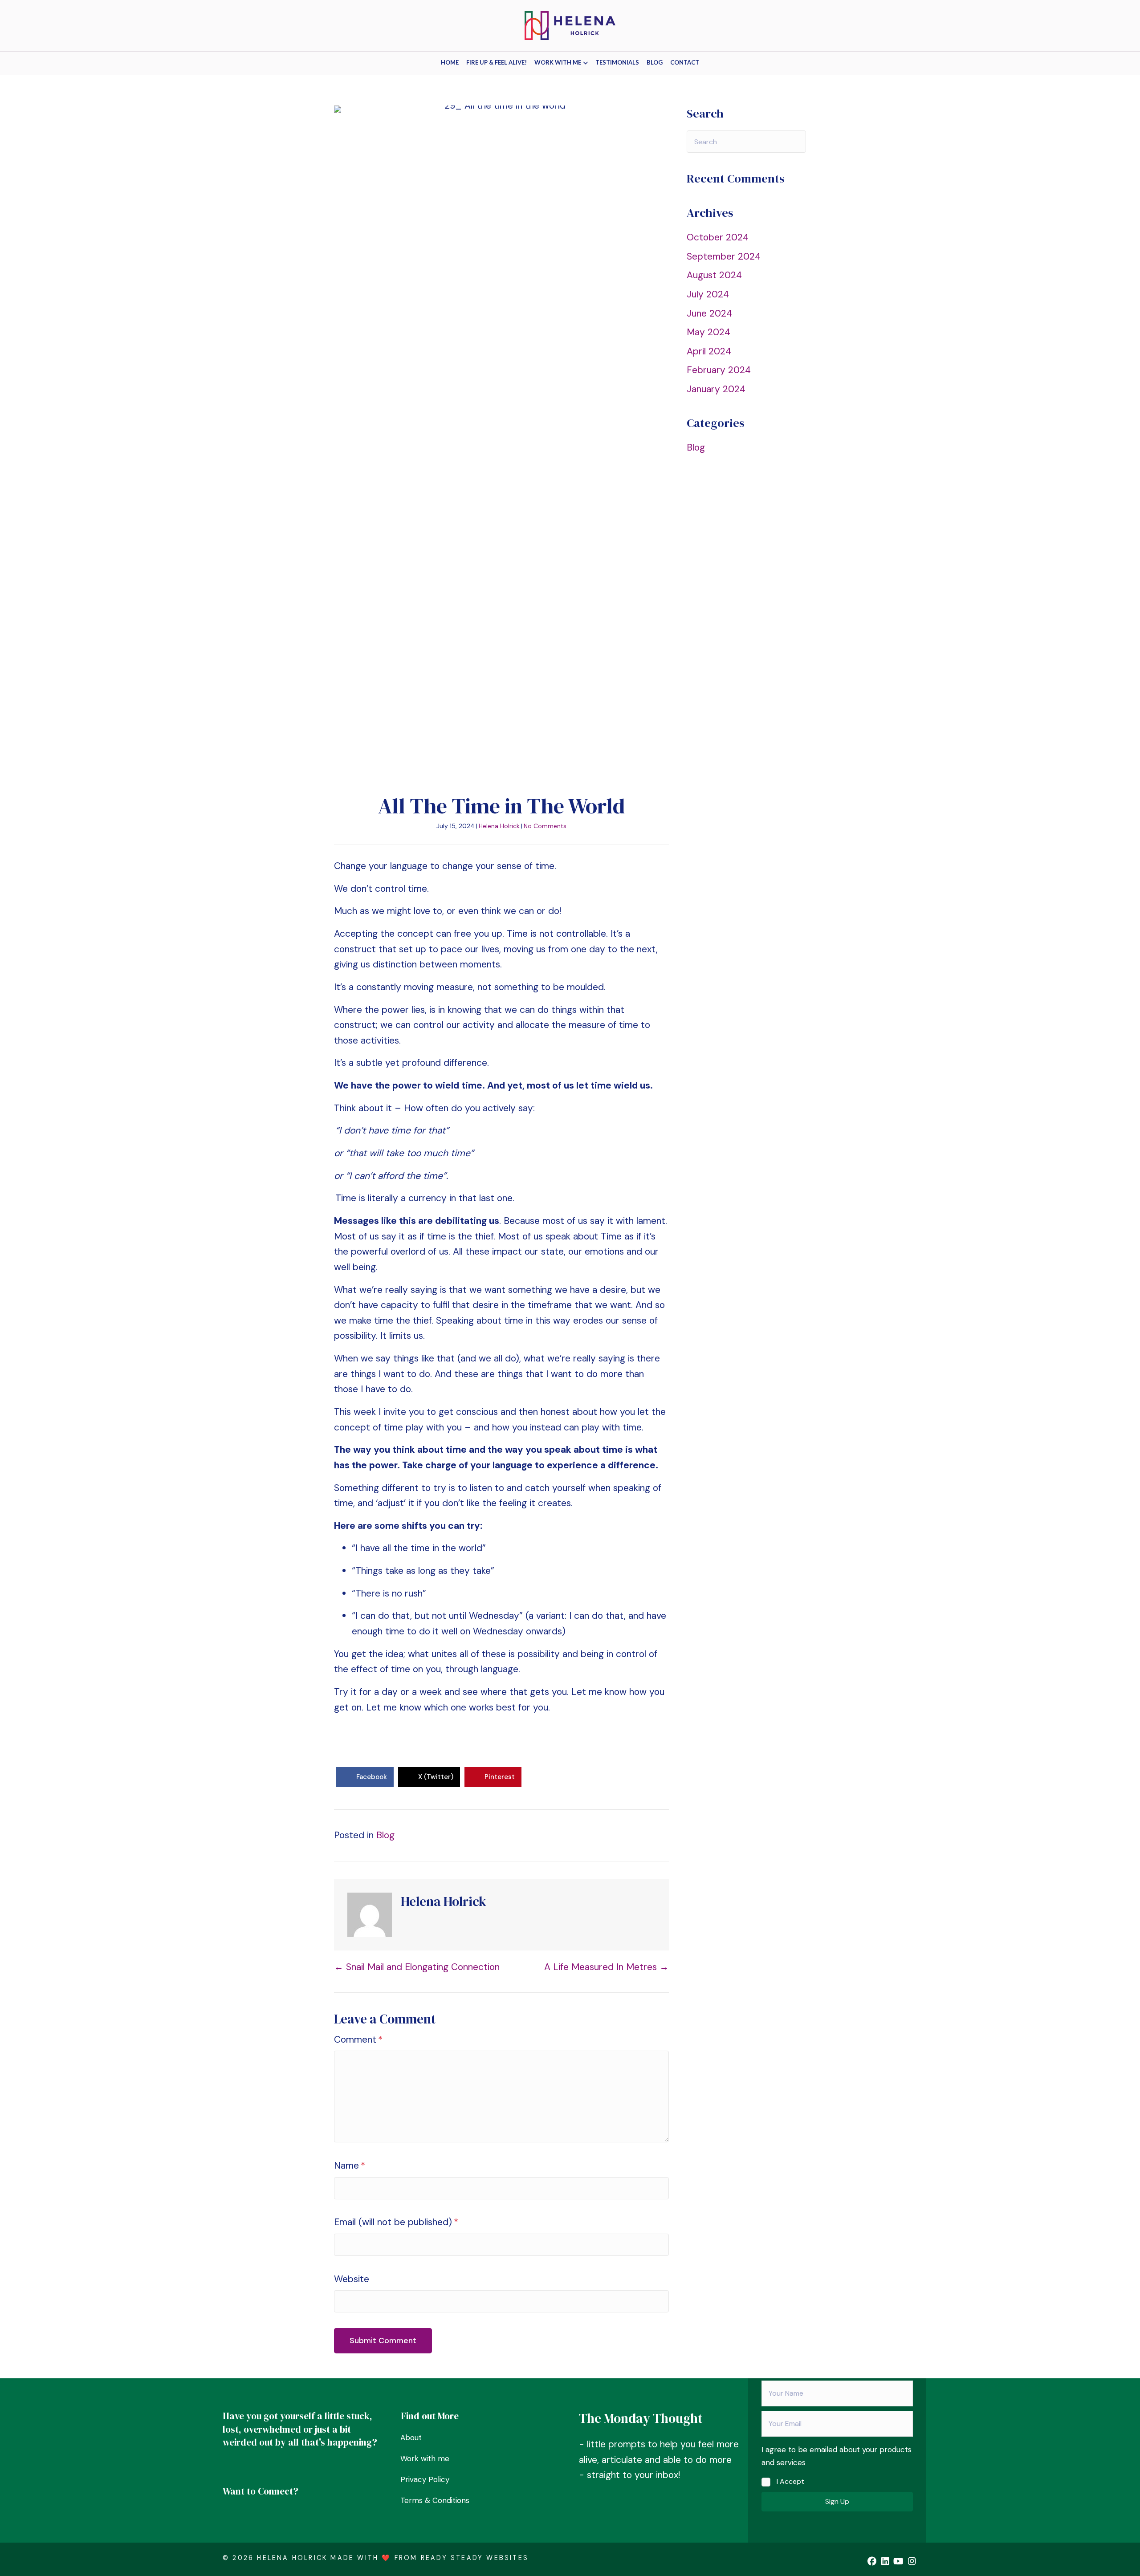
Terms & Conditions (435, 2500)
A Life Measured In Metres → (607, 1967)
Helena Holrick (499, 826)
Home (450, 62)
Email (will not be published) (396, 2222)
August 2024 (714, 275)
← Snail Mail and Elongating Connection (417, 1967)
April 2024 (709, 351)
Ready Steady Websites (475, 2558)
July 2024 (708, 294)
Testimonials (617, 62)
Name (350, 2166)
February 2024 (719, 370)
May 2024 (708, 332)
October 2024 (718, 237)
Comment (358, 2040)
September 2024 (724, 256)
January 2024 (716, 389)
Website (352, 2279)
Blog (655, 62)
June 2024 (709, 313)
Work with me (558, 62)
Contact (685, 62)
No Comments (545, 826)
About (411, 2438)
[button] (837, 2502)
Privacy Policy (425, 2479)
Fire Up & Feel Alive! (497, 62)
